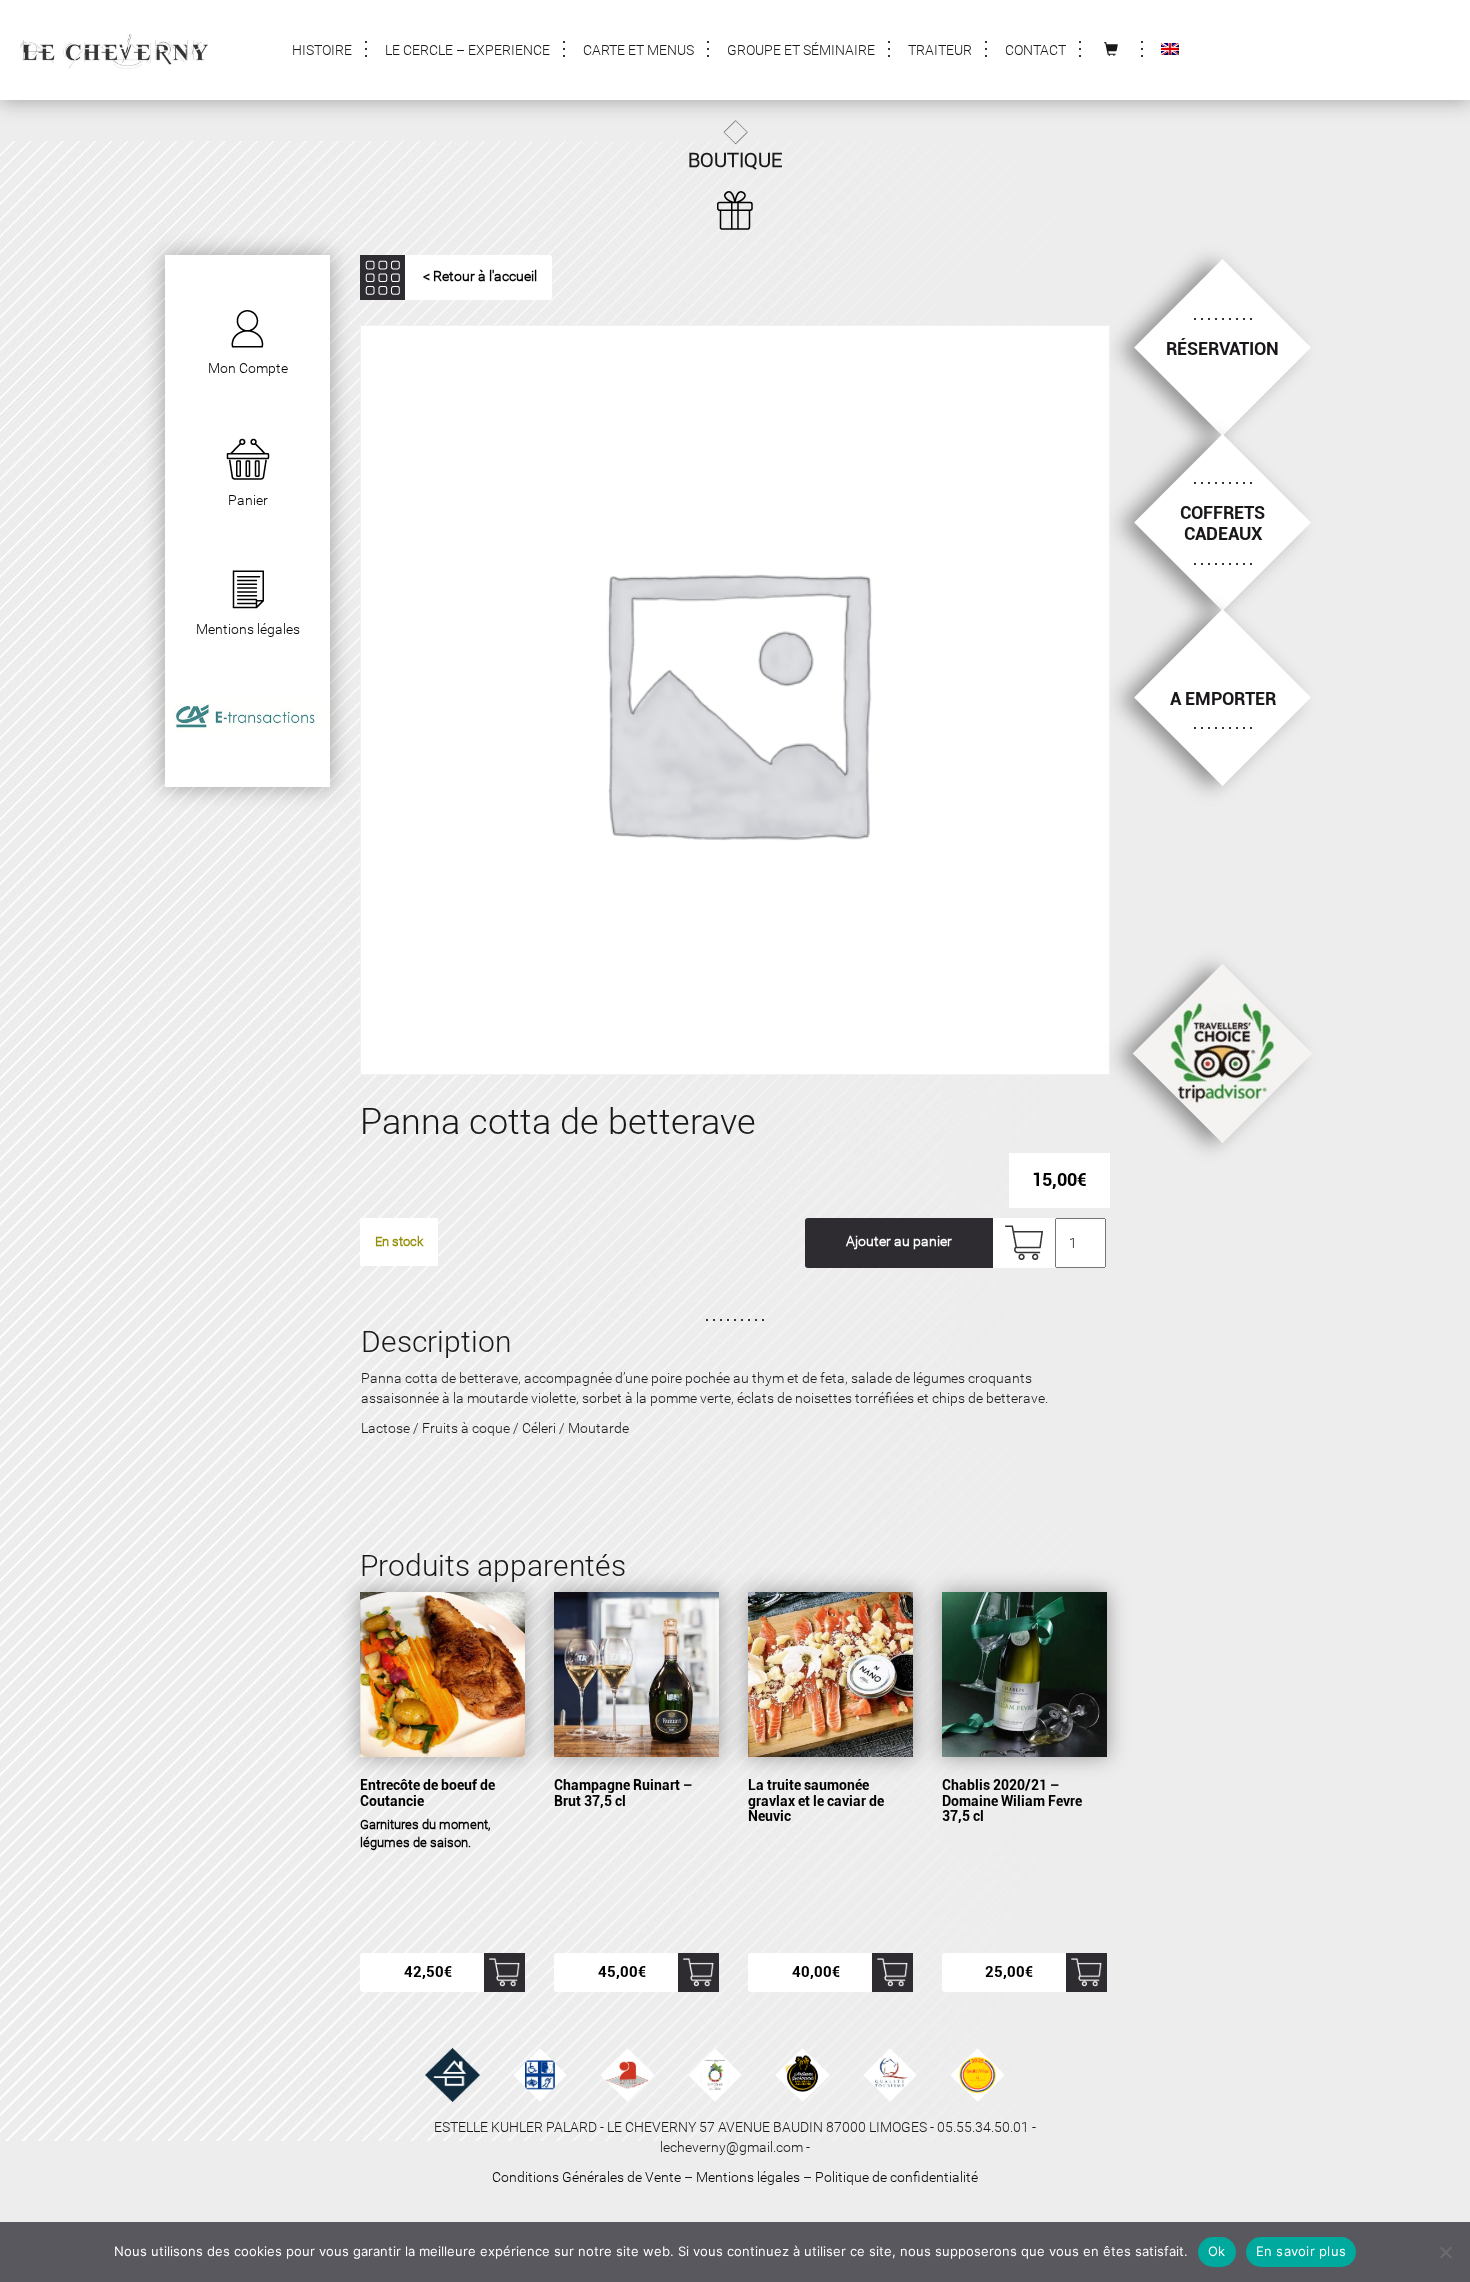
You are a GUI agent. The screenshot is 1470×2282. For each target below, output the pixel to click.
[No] (1445, 2252)
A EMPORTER (1223, 698)
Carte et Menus (638, 50)
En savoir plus (1301, 2251)
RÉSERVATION (1222, 348)
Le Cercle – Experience (467, 50)
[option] (735, 700)
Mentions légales (748, 2177)
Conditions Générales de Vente (586, 2177)
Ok (1217, 2251)
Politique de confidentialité (896, 2177)
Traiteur (940, 50)
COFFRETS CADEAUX (1222, 523)
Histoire (322, 50)
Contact (1035, 50)
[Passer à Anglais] (1170, 50)
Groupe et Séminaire (801, 50)
